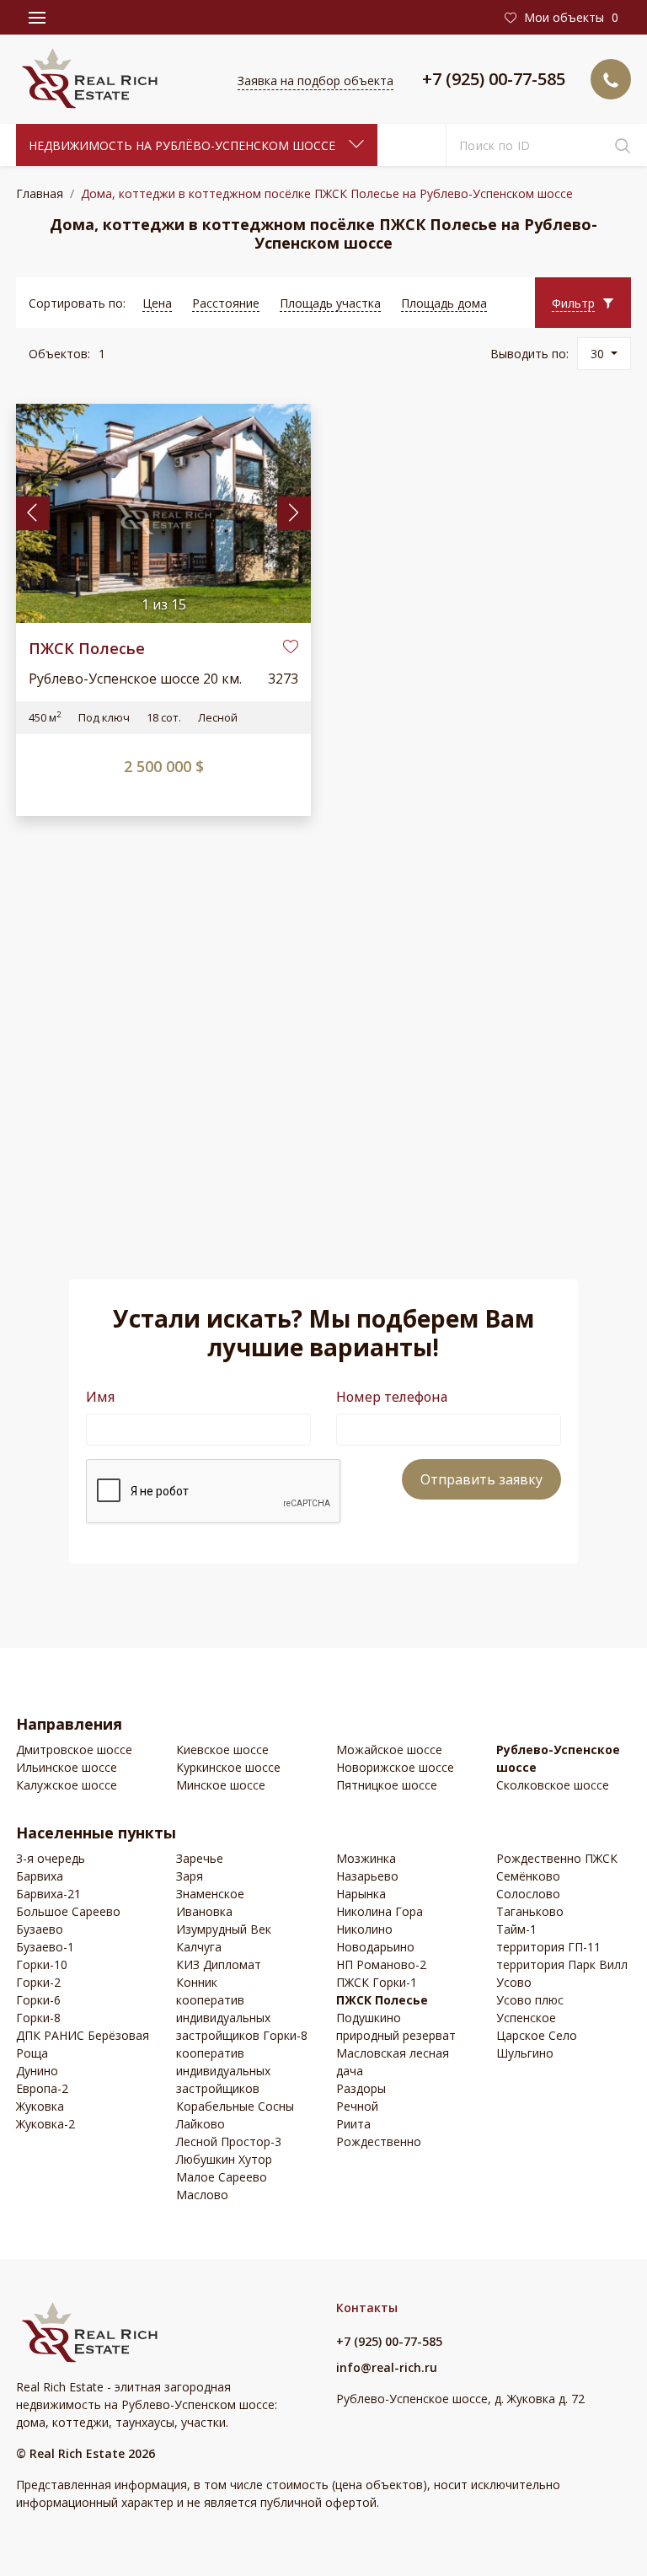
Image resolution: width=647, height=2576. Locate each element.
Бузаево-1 (45, 1947)
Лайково (201, 2124)
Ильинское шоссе (67, 1767)
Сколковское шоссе (553, 1785)
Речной (357, 2106)
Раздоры (361, 2088)
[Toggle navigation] (37, 18)
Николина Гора (380, 1911)
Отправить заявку (481, 1479)
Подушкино (369, 2018)
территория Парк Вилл (562, 1964)
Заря (190, 1876)
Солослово (528, 1894)
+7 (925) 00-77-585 (494, 79)
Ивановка (204, 1911)
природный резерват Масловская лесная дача (396, 2053)
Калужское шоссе (67, 1785)
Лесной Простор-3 (229, 2141)
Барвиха (40, 1876)
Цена (157, 303)
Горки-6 (38, 2000)
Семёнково (528, 1876)
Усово (514, 1982)
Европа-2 (42, 2088)
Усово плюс (530, 2000)
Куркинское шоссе (228, 1767)
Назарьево (367, 1876)
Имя (100, 1397)
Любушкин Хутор (224, 2159)
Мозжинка (366, 1858)
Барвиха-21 (48, 1894)
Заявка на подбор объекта (315, 80)
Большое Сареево (68, 1911)
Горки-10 (42, 1964)
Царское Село (537, 2035)
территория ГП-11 (548, 1947)
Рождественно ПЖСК (557, 1858)
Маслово (202, 2195)
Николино (364, 1929)
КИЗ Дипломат (219, 1964)
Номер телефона (392, 1397)
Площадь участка (330, 303)
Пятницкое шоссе (387, 1785)
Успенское (526, 2018)
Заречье (200, 1858)
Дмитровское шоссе (74, 1750)
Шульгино (525, 2053)
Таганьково (530, 1911)
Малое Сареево (222, 2177)
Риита (353, 2124)
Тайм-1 (516, 1929)
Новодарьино (375, 1947)
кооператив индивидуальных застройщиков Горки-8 (242, 2018)
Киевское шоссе (222, 1750)
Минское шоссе (221, 1785)
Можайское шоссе (389, 1750)
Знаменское (210, 1894)
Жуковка (40, 2106)
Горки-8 (38, 2018)
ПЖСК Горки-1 (377, 1982)
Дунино (37, 2071)
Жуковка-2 (45, 2124)
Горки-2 (38, 1982)
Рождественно (379, 2141)
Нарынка (361, 1894)
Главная (40, 193)
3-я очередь (51, 1858)
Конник (197, 1982)
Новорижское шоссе (395, 1767)
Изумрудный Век (224, 1929)
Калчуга (199, 1947)
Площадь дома (444, 303)
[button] (583, 303)
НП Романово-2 (381, 1964)
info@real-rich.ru (387, 2367)
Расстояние (226, 303)
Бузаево (40, 1929)
